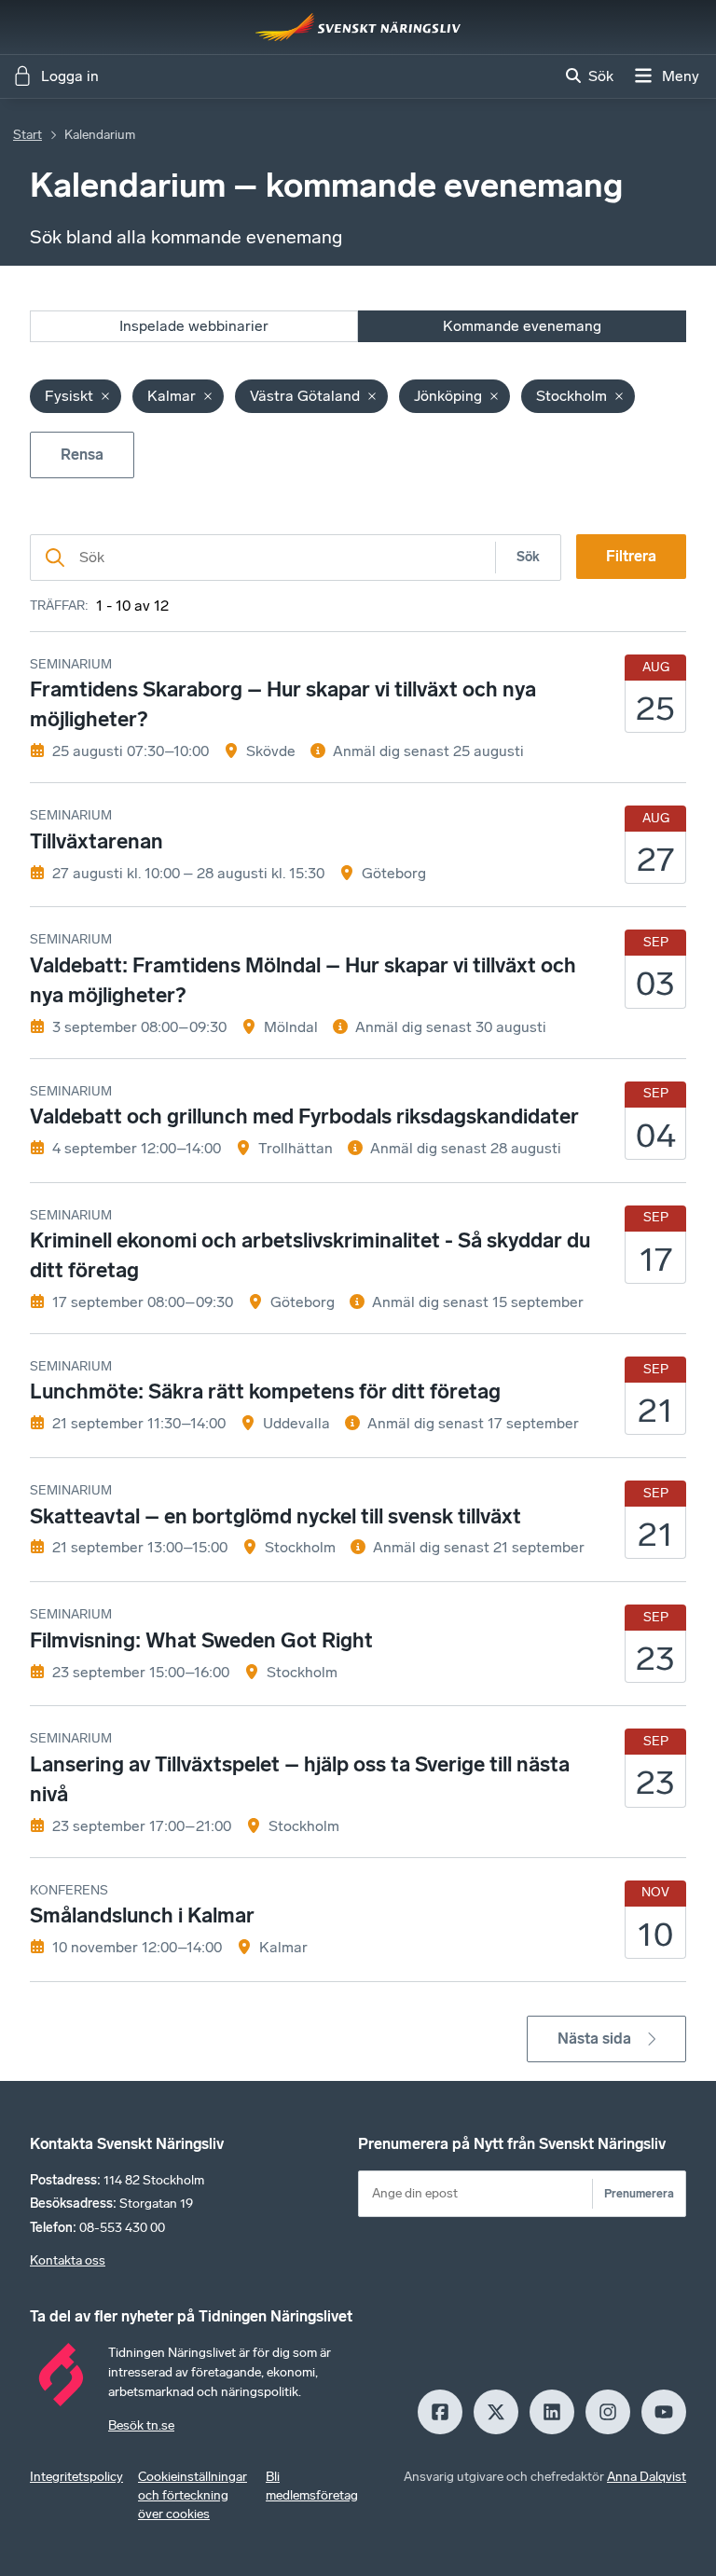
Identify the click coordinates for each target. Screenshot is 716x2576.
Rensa (82, 455)
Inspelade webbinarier (194, 326)
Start (28, 135)
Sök (528, 557)
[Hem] (358, 27)
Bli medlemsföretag (312, 2486)
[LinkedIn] (552, 2412)
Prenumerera (639, 2193)
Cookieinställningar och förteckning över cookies (193, 2495)
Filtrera (631, 556)
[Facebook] (440, 2412)
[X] (496, 2412)
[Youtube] (664, 2412)
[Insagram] (608, 2412)
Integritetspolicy (76, 2477)
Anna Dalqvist (647, 2477)
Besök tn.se (141, 2425)
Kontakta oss (68, 2260)
